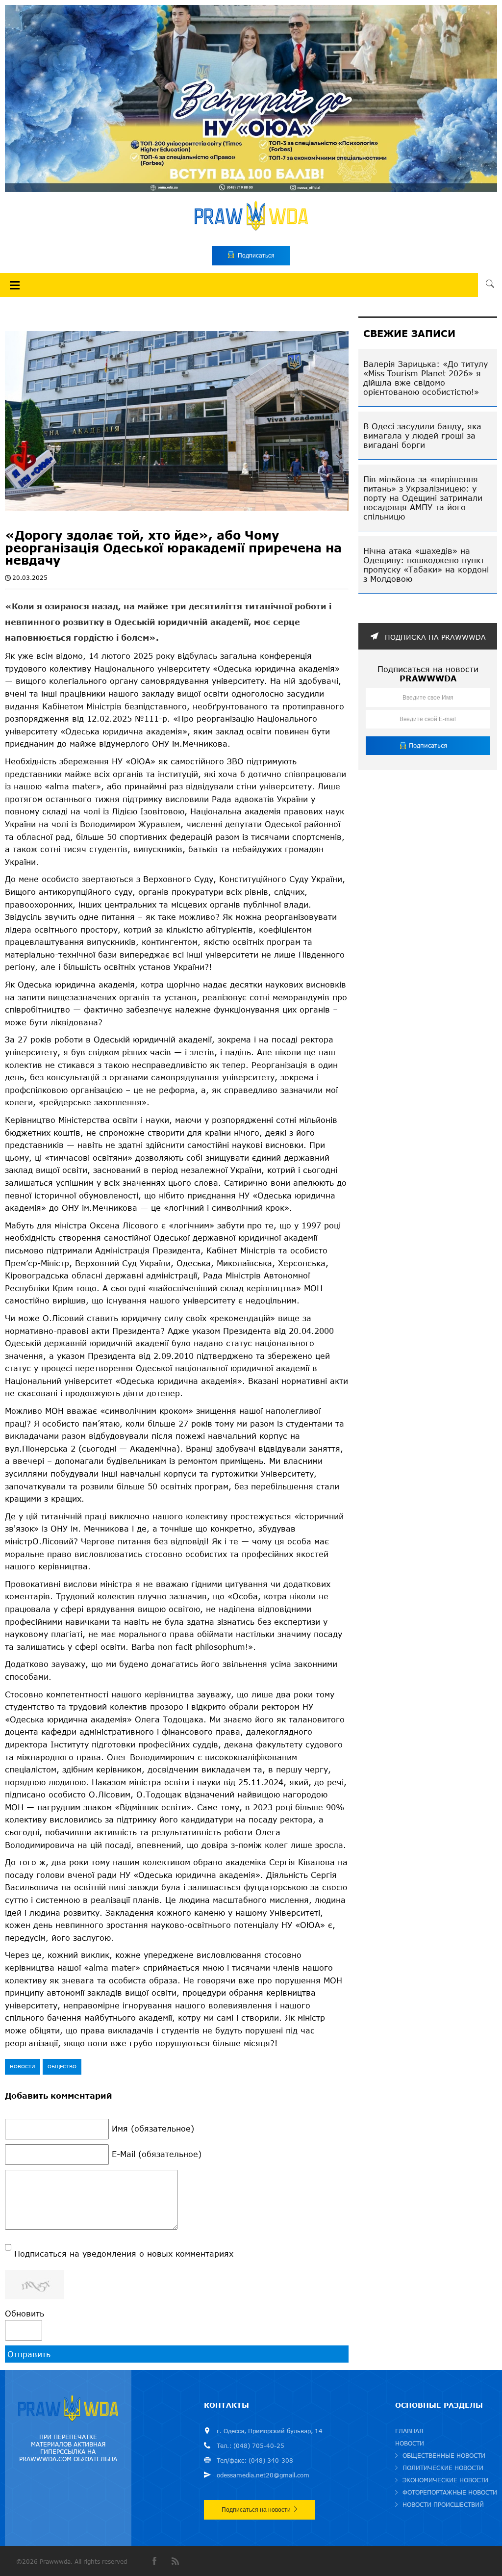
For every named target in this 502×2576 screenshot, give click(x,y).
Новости (23, 2066)
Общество (62, 2066)
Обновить (25, 2313)
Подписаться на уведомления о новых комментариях (124, 2253)
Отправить (29, 2354)
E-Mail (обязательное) (157, 2154)
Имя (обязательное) (153, 2128)
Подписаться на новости (256, 2510)
